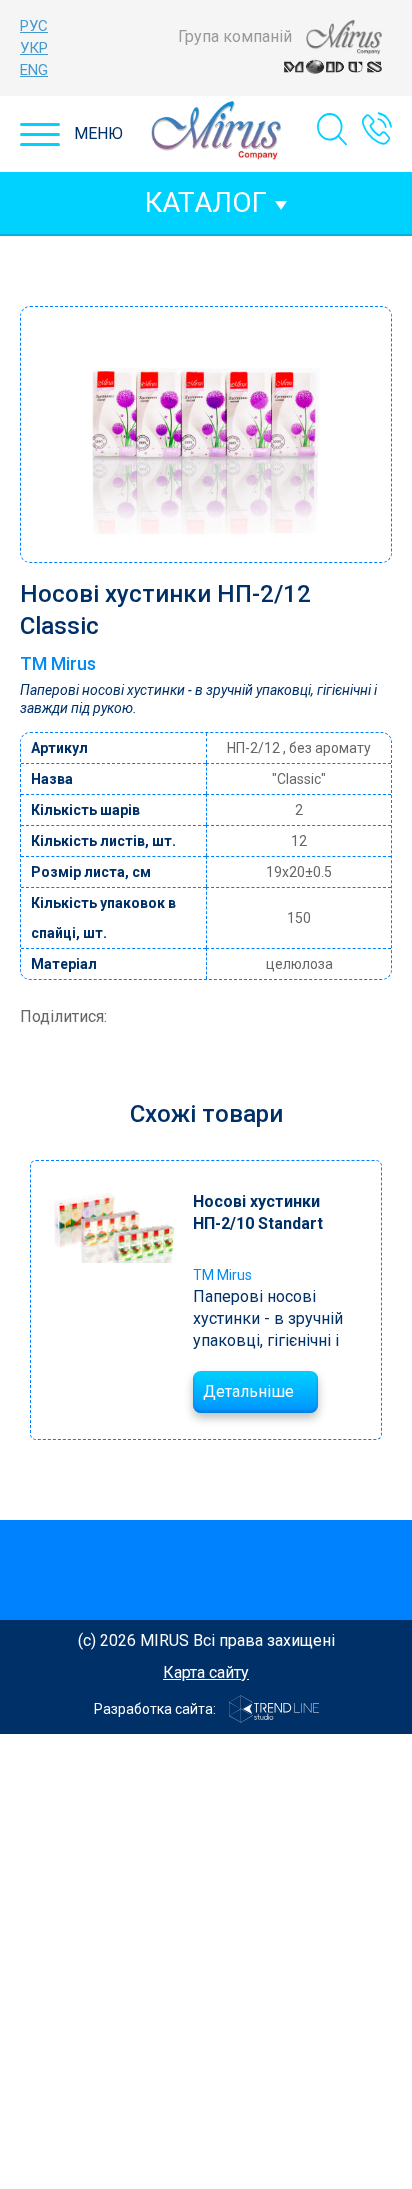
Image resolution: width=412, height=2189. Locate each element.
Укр (34, 48)
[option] (206, 1300)
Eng (34, 70)
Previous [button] (28, 1299)
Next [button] (387, 1299)
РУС (34, 26)
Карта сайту (206, 1672)
